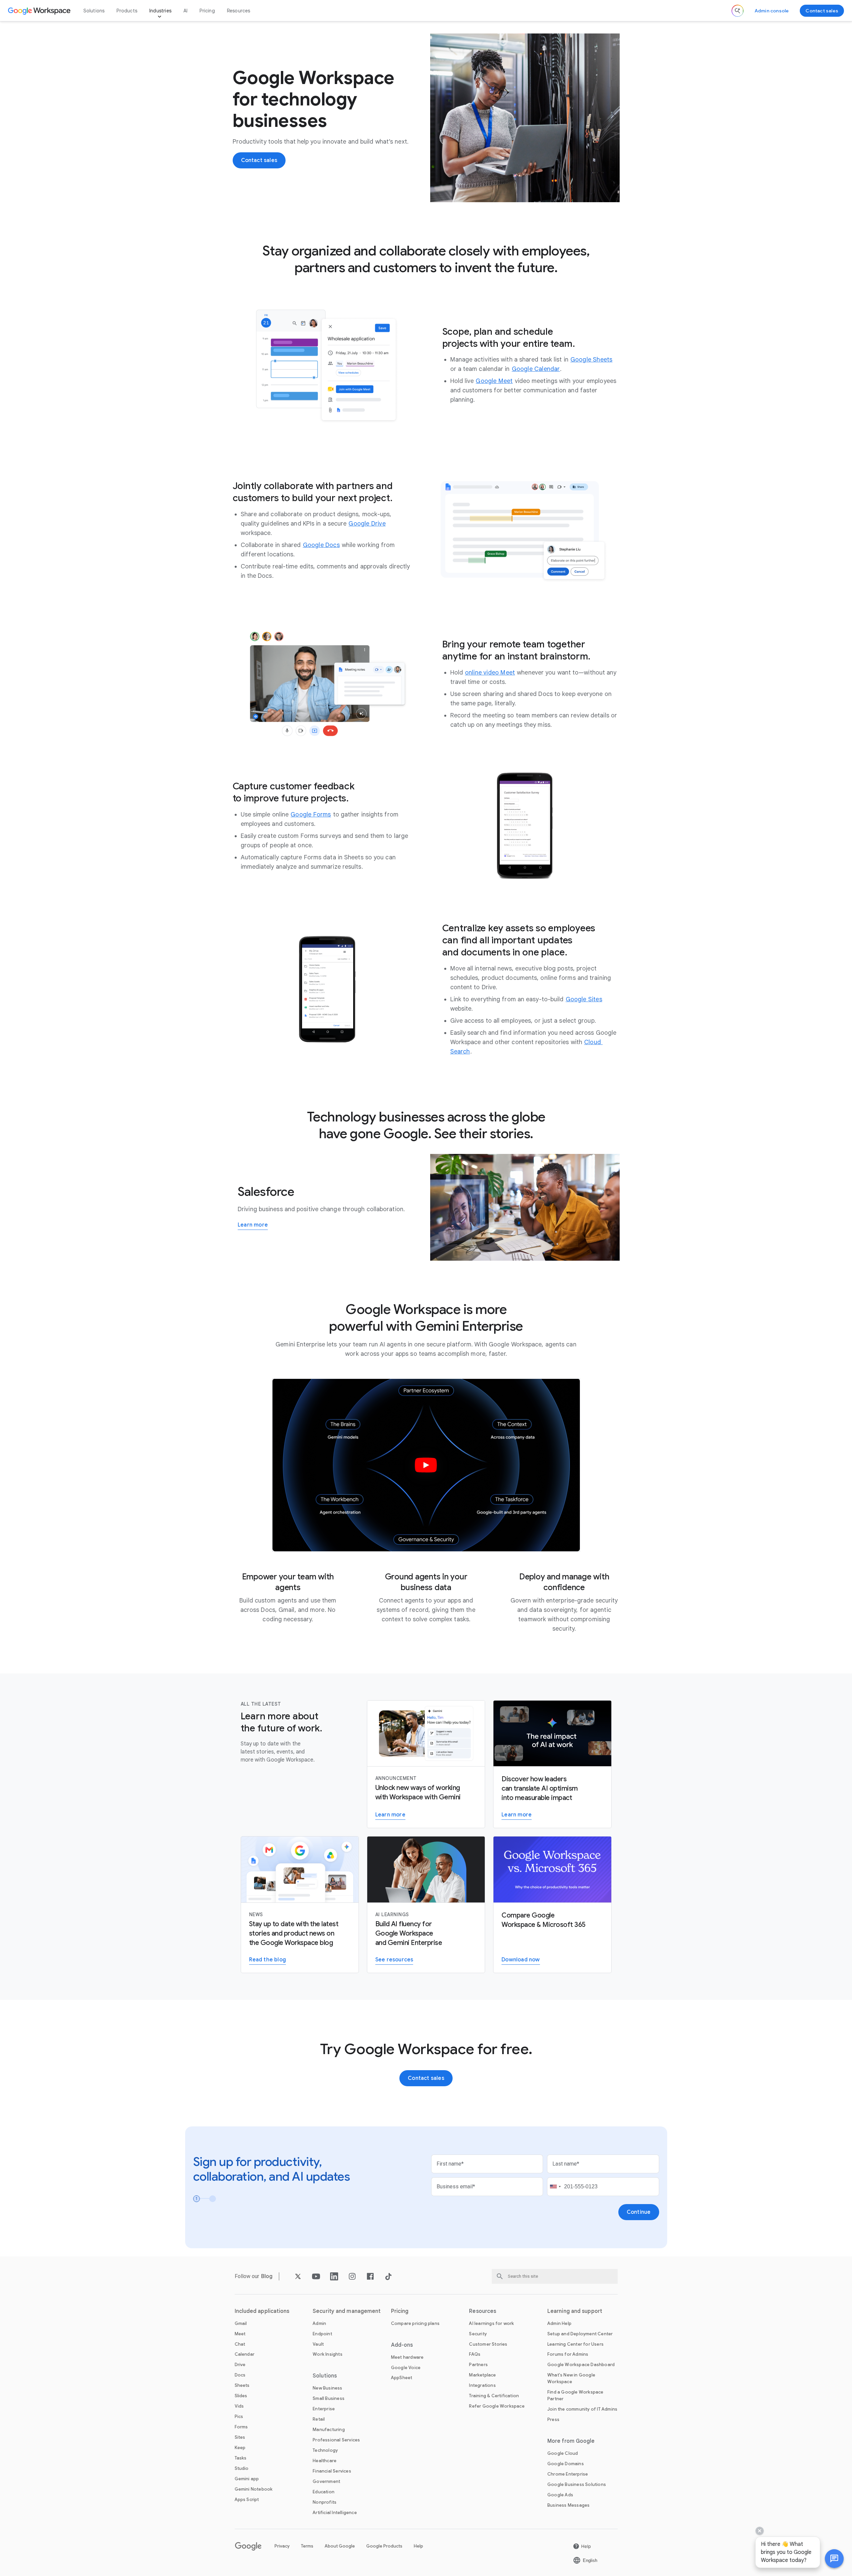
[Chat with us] (834, 2559)
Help (418, 2546)
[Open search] (738, 11)
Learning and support (575, 2311)
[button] (834, 2559)
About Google (340, 2546)
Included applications (262, 2311)
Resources (239, 11)
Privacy (282, 2546)
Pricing (207, 11)
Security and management (347, 2311)
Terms (307, 2546)
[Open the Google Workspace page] (40, 11)
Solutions (94, 11)
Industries (160, 11)
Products (127, 11)
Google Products (384, 2546)
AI (185, 11)
